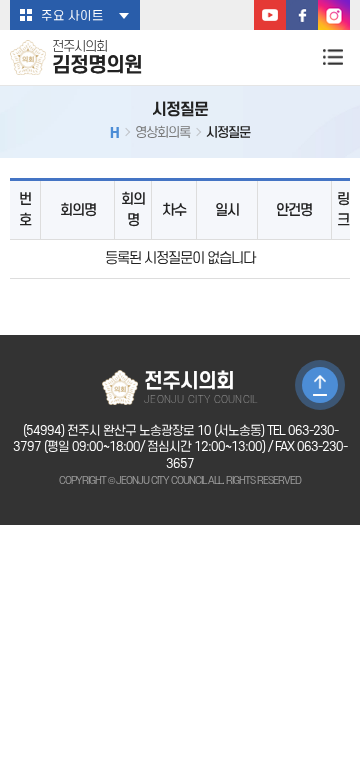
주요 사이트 (72, 16)
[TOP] (320, 385)
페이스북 (302, 15)
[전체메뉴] (332, 56)
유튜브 (270, 15)
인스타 (334, 15)
